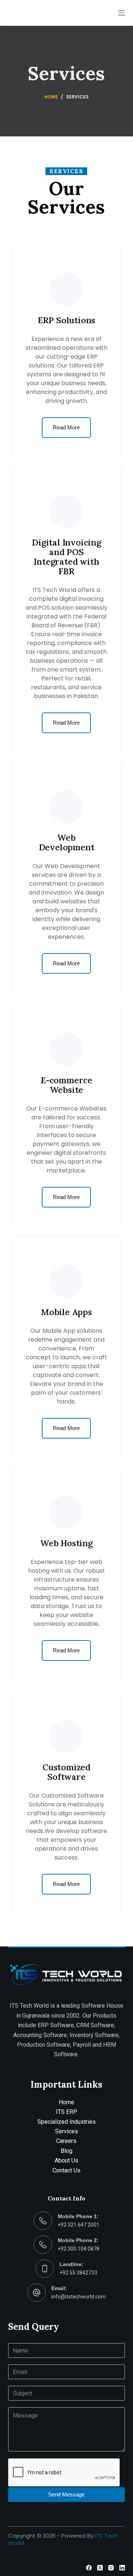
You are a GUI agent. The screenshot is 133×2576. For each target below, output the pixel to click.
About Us (66, 2160)
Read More (66, 427)
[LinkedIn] (122, 2568)
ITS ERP (66, 2112)
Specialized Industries (66, 2122)
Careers (66, 2141)
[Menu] (122, 13)
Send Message (66, 2494)
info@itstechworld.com (79, 2297)
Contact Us (66, 2170)
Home (66, 2102)
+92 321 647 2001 (79, 2225)
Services (66, 2131)
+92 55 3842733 (78, 2273)
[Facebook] (89, 2568)
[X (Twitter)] (100, 2568)
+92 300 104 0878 (79, 2249)
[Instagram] (111, 2568)
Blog (66, 2151)
